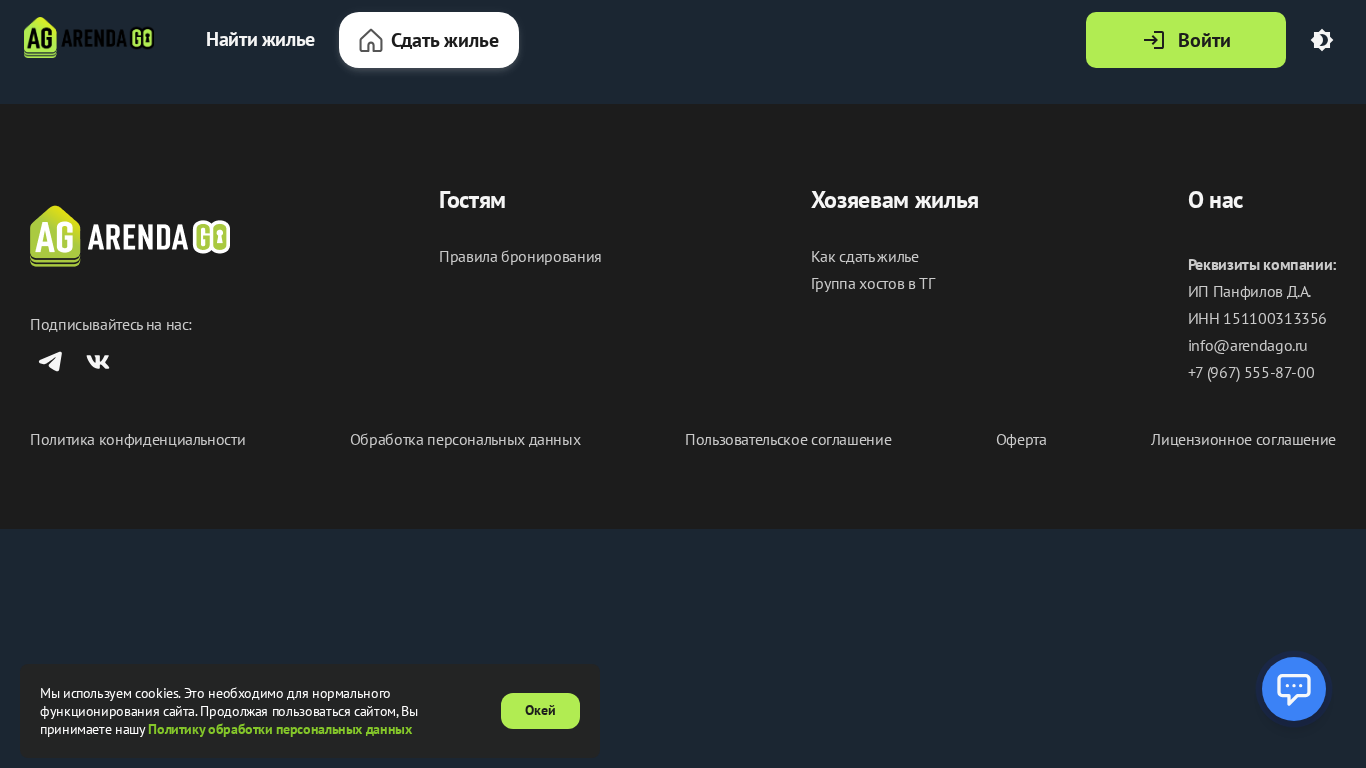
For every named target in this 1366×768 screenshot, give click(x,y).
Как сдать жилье (865, 256)
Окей (540, 710)
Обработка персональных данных (465, 439)
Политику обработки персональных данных (279, 729)
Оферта (1021, 439)
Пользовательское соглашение (788, 439)
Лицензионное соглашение (1243, 439)
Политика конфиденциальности (137, 439)
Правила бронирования (520, 256)
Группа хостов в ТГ (873, 283)
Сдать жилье (445, 40)
